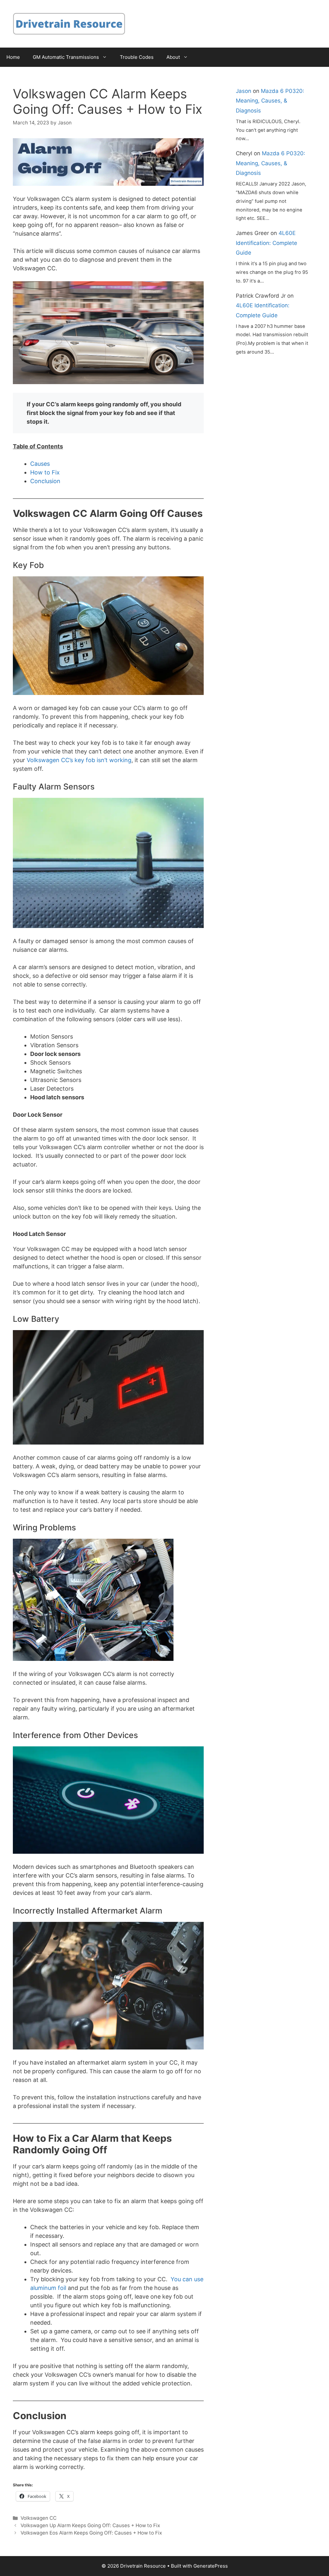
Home (13, 57)
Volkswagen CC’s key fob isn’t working (79, 760)
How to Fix (45, 472)
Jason (244, 91)
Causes (40, 464)
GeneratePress (211, 2566)
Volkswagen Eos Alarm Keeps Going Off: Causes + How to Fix (91, 2533)
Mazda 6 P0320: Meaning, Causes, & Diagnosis (270, 101)
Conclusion (45, 481)
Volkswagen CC (39, 2518)
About (173, 57)
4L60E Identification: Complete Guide (267, 243)
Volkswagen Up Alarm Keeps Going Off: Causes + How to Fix (90, 2525)
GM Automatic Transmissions (66, 57)
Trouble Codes (137, 57)
